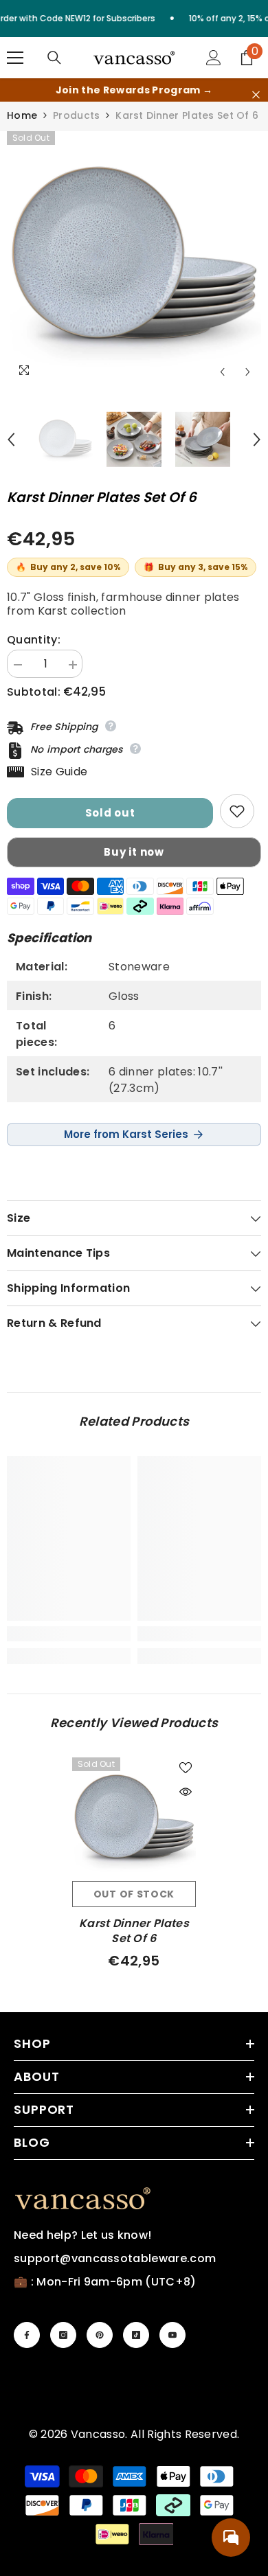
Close (256, 95)
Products (76, 115)
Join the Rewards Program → (134, 90)
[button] (222, 372)
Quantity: (34, 640)
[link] (69, 1634)
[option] (134, 258)
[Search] (54, 58)
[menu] (15, 58)
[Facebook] (27, 2335)
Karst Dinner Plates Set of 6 (134, 1931)
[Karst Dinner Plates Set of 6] (134, 1819)
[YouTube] (172, 2335)
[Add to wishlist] (237, 811)
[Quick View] (186, 1792)
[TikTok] (136, 2335)
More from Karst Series (126, 1134)
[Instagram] (63, 2335)
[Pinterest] (100, 2335)
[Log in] (214, 58)
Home (22, 115)
